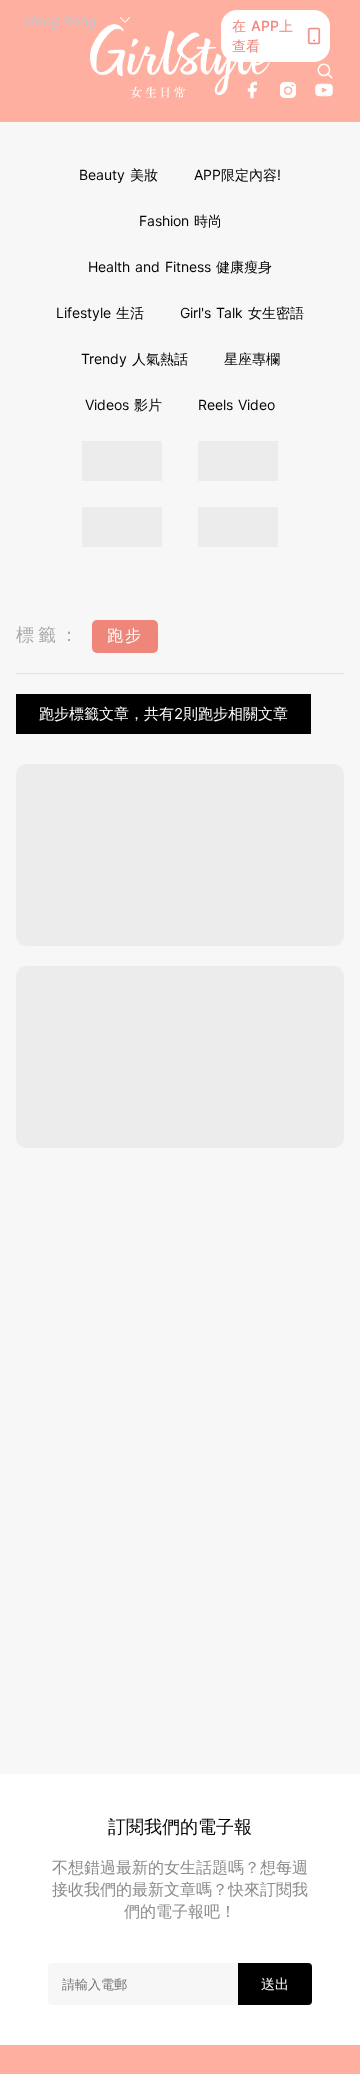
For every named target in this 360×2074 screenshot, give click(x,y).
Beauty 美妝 (118, 174)
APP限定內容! (237, 174)
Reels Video (236, 404)
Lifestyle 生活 (100, 312)
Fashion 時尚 (180, 220)
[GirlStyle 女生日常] (180, 61)
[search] (325, 71)
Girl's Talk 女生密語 (242, 312)
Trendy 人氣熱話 (134, 358)
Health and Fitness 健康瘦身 (180, 266)
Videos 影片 (123, 404)
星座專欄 (252, 358)
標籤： (49, 634)
